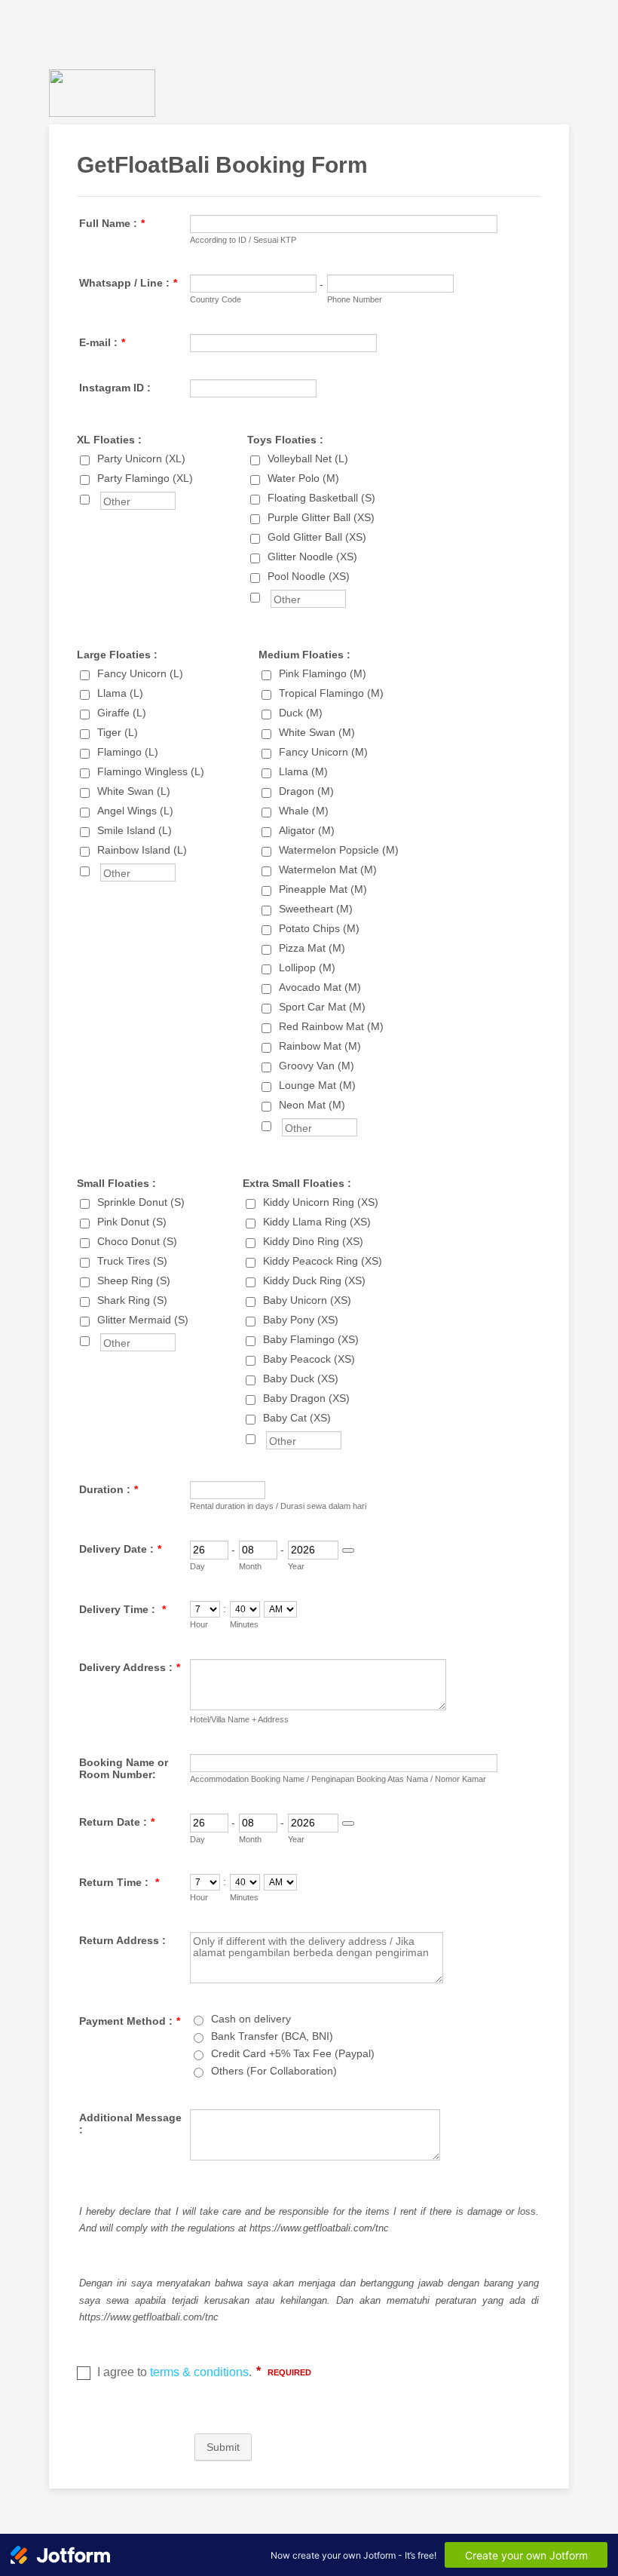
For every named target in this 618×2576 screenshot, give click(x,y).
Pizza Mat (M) (312, 948)
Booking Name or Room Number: (124, 1768)
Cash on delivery (251, 2019)
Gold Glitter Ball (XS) (317, 537)
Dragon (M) (306, 791)
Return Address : (122, 1940)
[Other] (99, 498)
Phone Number (355, 299)
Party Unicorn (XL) (141, 458)
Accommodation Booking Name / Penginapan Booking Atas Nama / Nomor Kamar (338, 1779)
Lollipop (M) (307, 968)
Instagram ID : (115, 388)
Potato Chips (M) (319, 928)
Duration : (109, 1489)
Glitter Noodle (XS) (312, 557)
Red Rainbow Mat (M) (331, 1026)
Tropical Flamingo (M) (331, 693)
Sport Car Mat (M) (322, 1007)
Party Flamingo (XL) (145, 478)
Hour (199, 1624)
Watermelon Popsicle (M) (339, 850)
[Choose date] (348, 1550)
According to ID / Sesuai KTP (243, 240)
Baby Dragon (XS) (306, 1398)
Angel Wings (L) (135, 811)
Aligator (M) (307, 830)
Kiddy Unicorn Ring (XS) (321, 1202)
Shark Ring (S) (132, 1300)
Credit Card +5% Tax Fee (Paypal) (293, 2053)
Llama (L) (120, 693)
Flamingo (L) (128, 752)
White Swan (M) (317, 732)
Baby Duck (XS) (301, 1378)
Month (250, 1566)
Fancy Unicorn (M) (323, 752)
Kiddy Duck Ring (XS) (314, 1280)
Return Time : (119, 1882)
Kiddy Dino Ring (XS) (313, 1241)
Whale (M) (304, 811)
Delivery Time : (122, 1609)
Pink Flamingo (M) (323, 673)
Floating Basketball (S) (321, 498)
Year (296, 1566)
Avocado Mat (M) (320, 987)
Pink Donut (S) (132, 1222)
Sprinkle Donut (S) (141, 1202)
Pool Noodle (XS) (309, 576)
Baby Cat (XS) (297, 1418)
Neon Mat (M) (312, 1105)
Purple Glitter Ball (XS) (321, 517)
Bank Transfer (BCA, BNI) (272, 2036)
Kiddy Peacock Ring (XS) (323, 1261)
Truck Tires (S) (132, 1261)
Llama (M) (303, 771)
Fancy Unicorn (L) (140, 673)
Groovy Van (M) (317, 1066)
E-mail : (102, 342)
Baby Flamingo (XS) (311, 1339)
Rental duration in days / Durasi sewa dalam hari (278, 1506)
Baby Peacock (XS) (309, 1359)
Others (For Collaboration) (274, 2071)
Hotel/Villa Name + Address (239, 1719)
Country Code (216, 299)
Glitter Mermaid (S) (143, 1320)
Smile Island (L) (135, 830)
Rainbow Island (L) (142, 850)
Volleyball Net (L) (308, 458)
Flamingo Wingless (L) (151, 771)
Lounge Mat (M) (317, 1085)
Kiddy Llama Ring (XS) (317, 1222)
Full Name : (112, 223)
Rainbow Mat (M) (320, 1046)
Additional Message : (130, 2124)
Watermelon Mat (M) (328, 869)
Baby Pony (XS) (301, 1320)
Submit (223, 2447)
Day (197, 1566)
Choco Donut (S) (137, 1241)
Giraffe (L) (122, 713)
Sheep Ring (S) (134, 1280)
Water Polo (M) (303, 478)
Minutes (244, 1624)
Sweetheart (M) (316, 909)
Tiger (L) (118, 732)
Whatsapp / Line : (128, 283)
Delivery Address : (130, 1667)
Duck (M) (301, 713)
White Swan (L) (134, 791)
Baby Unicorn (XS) (307, 1300)
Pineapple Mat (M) (323, 889)
